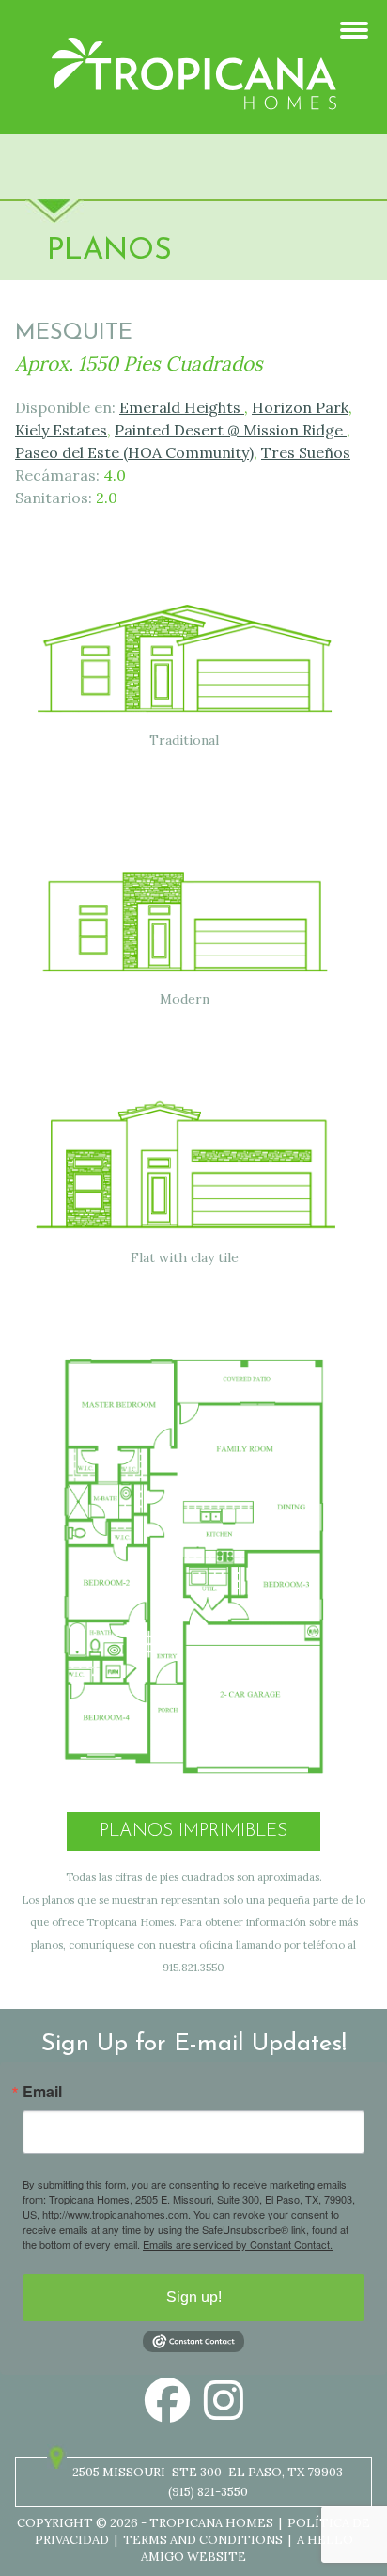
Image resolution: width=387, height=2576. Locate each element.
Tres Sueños (306, 452)
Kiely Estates (61, 430)
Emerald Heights (182, 407)
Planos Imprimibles (193, 1832)
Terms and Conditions (203, 2540)
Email (42, 2092)
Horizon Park (300, 407)
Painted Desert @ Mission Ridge (231, 430)
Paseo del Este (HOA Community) (134, 452)
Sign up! (194, 2297)
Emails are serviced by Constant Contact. (238, 2244)
